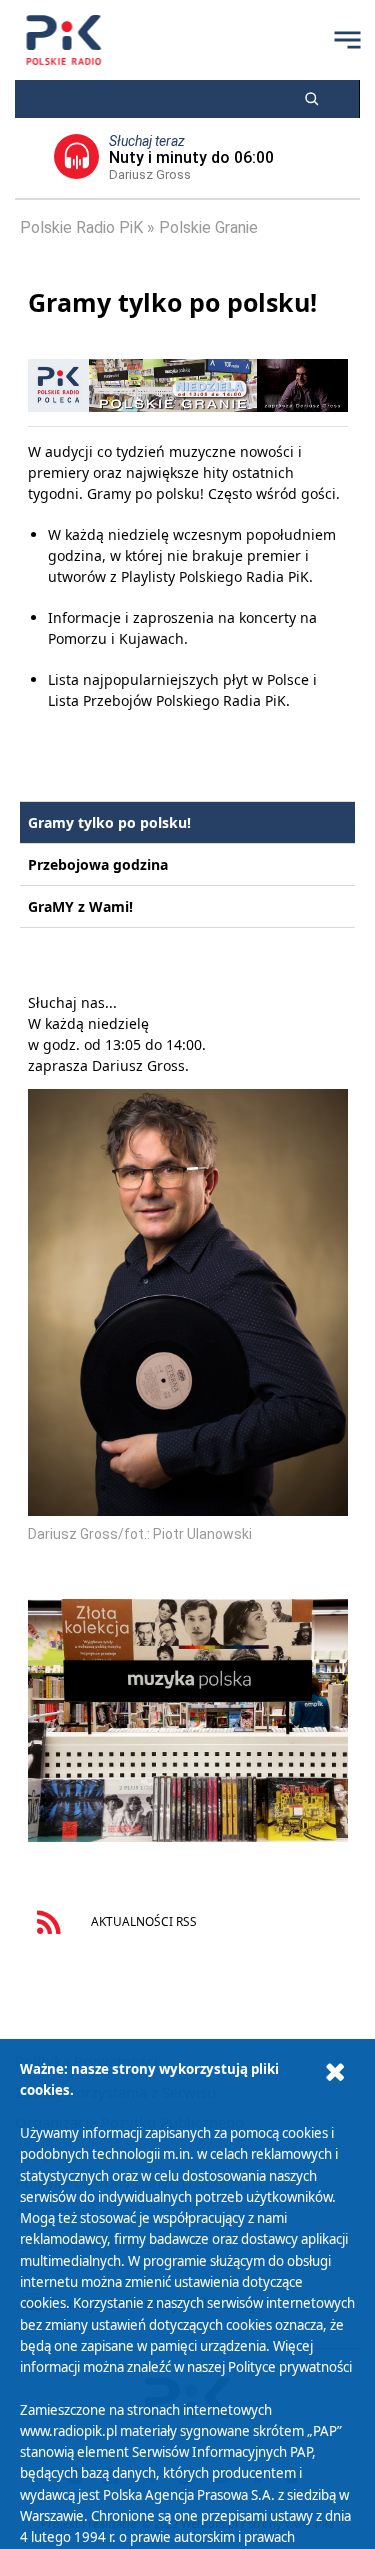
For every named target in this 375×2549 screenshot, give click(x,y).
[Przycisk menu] (347, 40)
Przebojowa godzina (98, 864)
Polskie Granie (208, 227)
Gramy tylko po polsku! (109, 822)
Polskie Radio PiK (81, 227)
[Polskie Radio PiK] (63, 40)
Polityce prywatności (290, 2367)
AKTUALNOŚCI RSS (142, 1921)
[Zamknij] (335, 2072)
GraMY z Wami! (80, 906)
